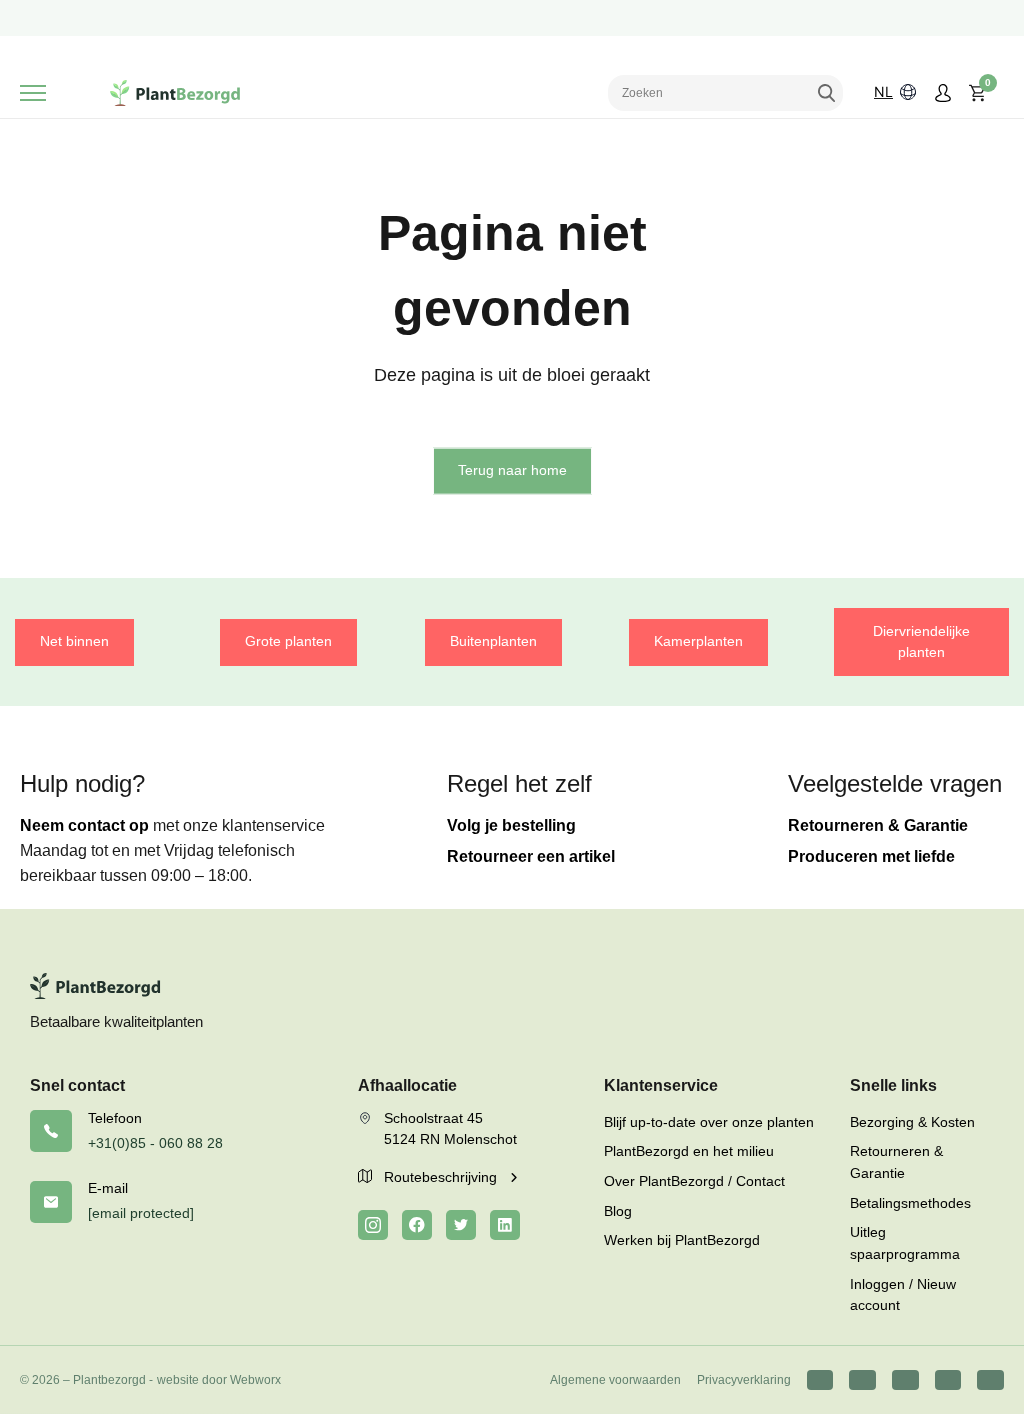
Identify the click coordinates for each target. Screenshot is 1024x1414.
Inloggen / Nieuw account (903, 1295)
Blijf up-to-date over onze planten (709, 1122)
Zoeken (826, 93)
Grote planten (288, 641)
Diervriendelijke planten (921, 642)
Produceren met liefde (871, 856)
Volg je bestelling (511, 825)
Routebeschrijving (442, 1177)
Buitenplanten (493, 641)
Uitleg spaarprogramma (905, 1243)
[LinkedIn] (505, 1225)
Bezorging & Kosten (912, 1122)
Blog (618, 1211)
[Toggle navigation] (33, 93)
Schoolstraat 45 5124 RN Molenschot (450, 1129)
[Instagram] (373, 1225)
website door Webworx (219, 1380)
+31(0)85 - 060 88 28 (155, 1143)
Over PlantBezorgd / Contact (694, 1181)
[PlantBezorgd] (175, 93)
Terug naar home (512, 470)
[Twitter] (461, 1225)
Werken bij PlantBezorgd (682, 1240)
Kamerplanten (698, 641)
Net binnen (74, 641)
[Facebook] (417, 1225)
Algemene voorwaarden (615, 1380)
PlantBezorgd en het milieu (689, 1151)
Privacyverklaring (744, 1380)
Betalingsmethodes (910, 1203)
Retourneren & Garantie (878, 825)
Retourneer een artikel (531, 856)
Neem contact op (84, 825)
